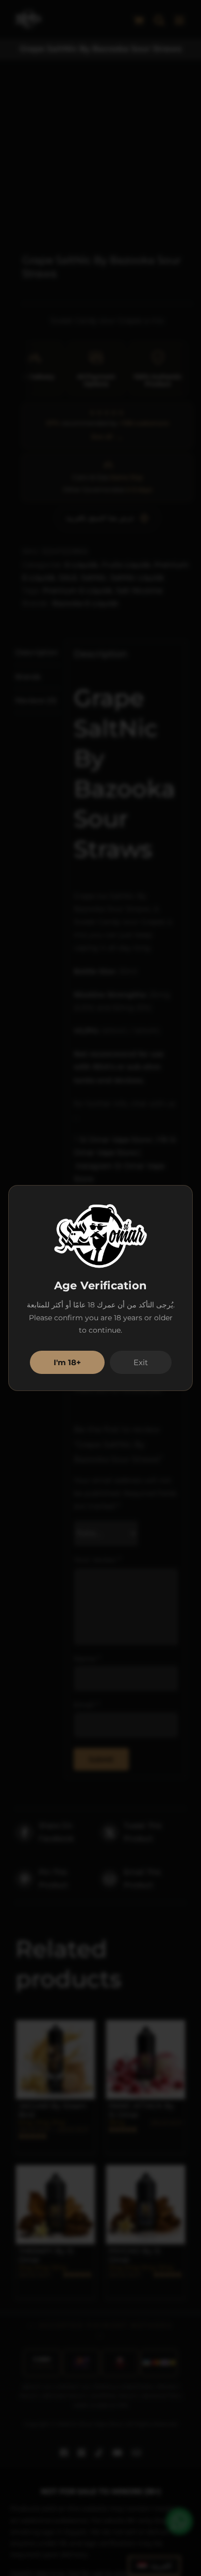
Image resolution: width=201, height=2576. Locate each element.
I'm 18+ (67, 1362)
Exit (141, 1362)
